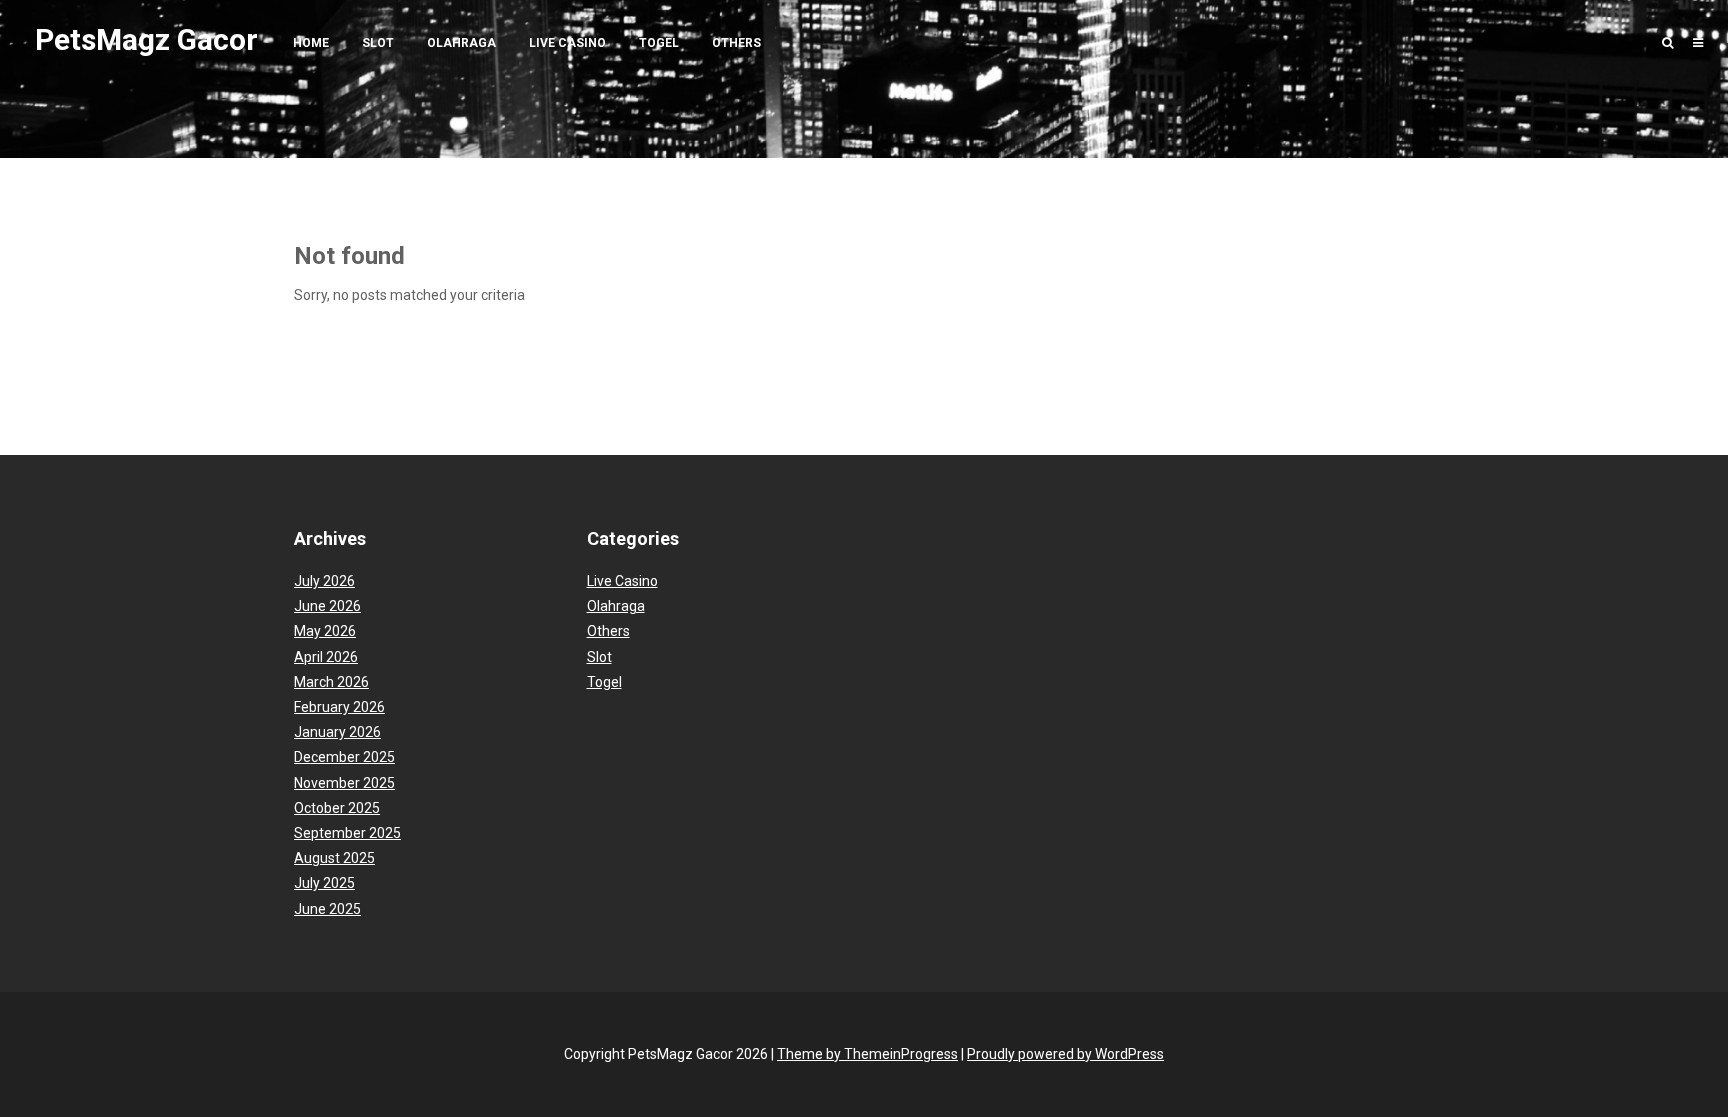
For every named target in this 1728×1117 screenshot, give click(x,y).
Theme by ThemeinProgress (867, 1054)
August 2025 (334, 858)
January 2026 (337, 732)
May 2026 (325, 631)
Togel (659, 43)
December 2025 (344, 757)
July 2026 (324, 581)
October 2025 (337, 808)
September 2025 (347, 833)
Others (736, 43)
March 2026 (331, 682)
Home (311, 43)
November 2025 (344, 783)
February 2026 (339, 707)
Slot (378, 43)
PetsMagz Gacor (146, 39)
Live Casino (567, 43)
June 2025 (327, 909)
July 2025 (324, 883)
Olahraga (461, 43)
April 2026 (326, 657)
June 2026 (327, 606)
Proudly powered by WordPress (1065, 1054)
